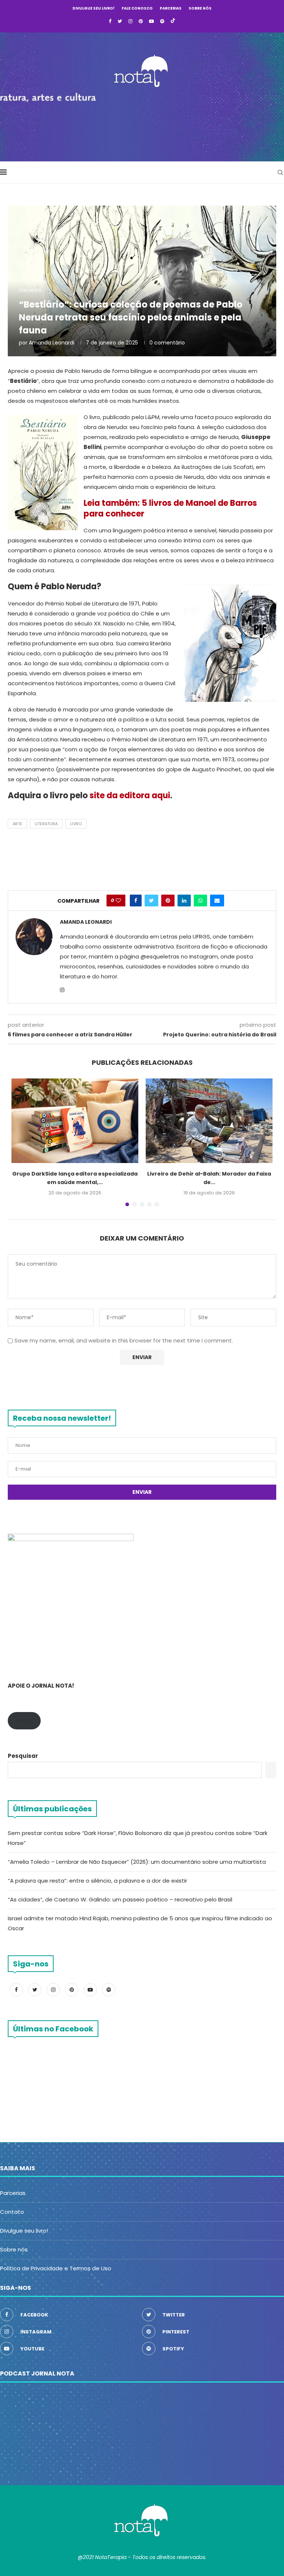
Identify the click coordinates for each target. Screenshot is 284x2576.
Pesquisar (23, 1756)
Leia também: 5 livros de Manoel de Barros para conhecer (170, 508)
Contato (12, 2212)
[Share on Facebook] (136, 901)
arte (17, 824)
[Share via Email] (217, 901)
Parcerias (171, 8)
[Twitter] (120, 21)
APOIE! (24, 1721)
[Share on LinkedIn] (184, 901)
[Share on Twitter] (151, 901)
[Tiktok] (173, 21)
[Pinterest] (141, 21)
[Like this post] (118, 901)
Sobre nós (200, 8)
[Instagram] (130, 21)
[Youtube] (151, 21)
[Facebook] (110, 21)
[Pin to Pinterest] (168, 901)
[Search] (280, 172)
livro (76, 824)
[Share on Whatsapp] (200, 901)
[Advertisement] (142, 122)
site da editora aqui (130, 795)
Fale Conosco (137, 8)
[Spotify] (162, 21)
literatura (46, 824)
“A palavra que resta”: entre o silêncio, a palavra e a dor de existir (97, 1881)
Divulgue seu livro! (94, 8)
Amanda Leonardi (52, 343)
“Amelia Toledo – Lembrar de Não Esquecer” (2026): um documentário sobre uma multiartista (138, 1862)
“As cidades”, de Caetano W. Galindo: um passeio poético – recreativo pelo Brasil (120, 1899)
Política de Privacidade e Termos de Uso (56, 2268)
